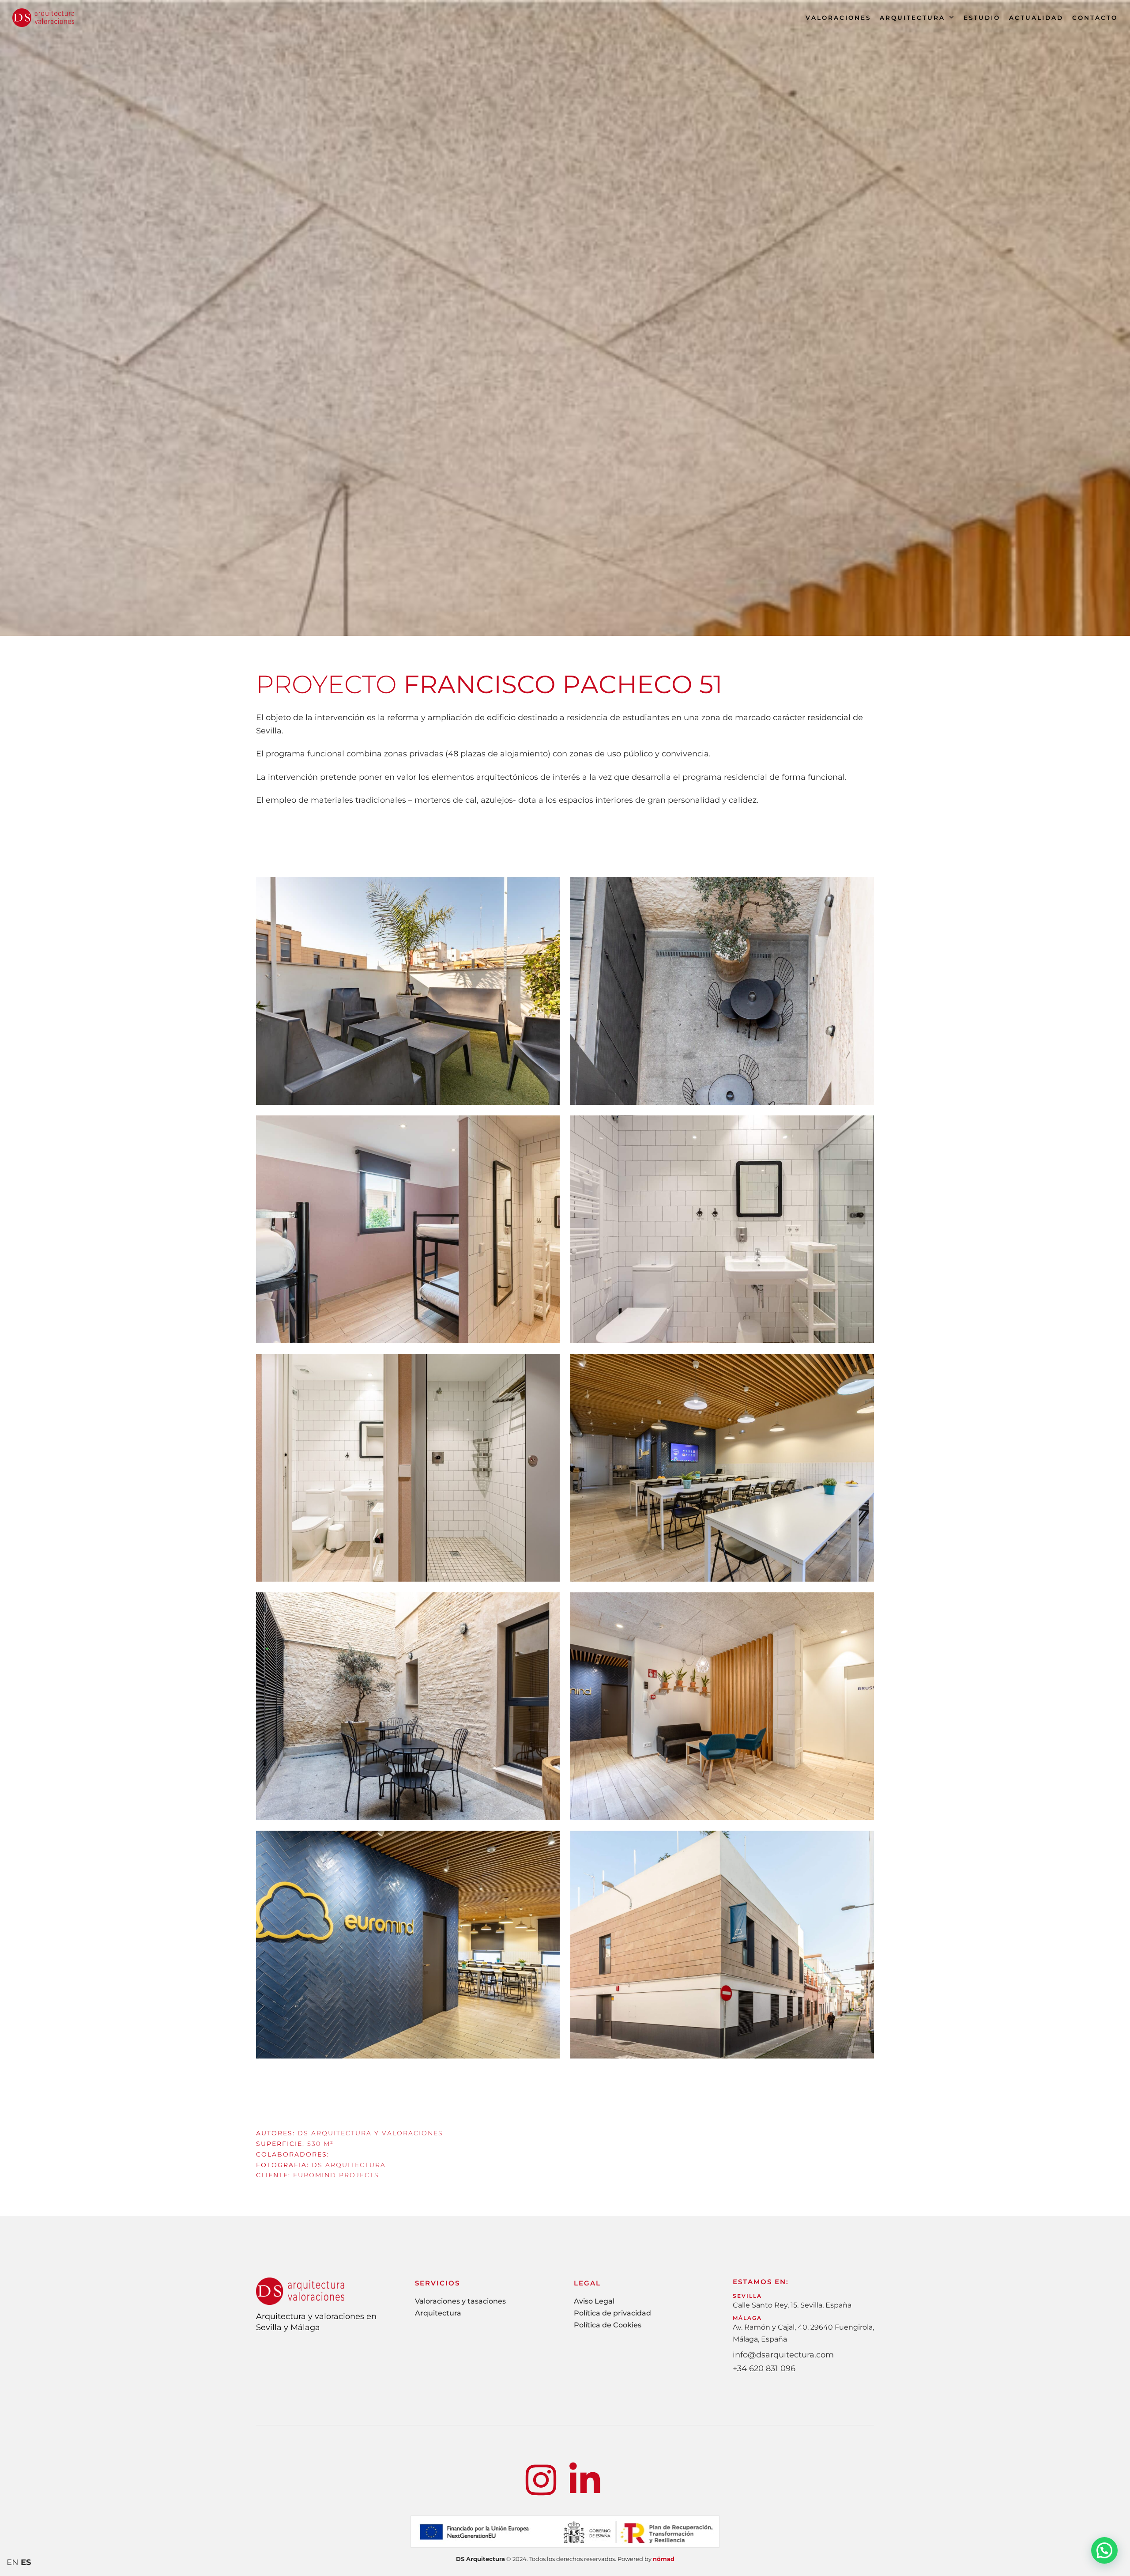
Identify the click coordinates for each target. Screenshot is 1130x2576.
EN (13, 2562)
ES (26, 2562)
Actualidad (1036, 18)
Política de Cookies (608, 2325)
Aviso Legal (594, 2301)
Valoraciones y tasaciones (460, 2301)
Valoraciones (838, 18)
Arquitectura (912, 18)
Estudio (982, 18)
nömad (664, 2559)
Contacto (1095, 18)
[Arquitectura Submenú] (952, 18)
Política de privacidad (612, 2313)
